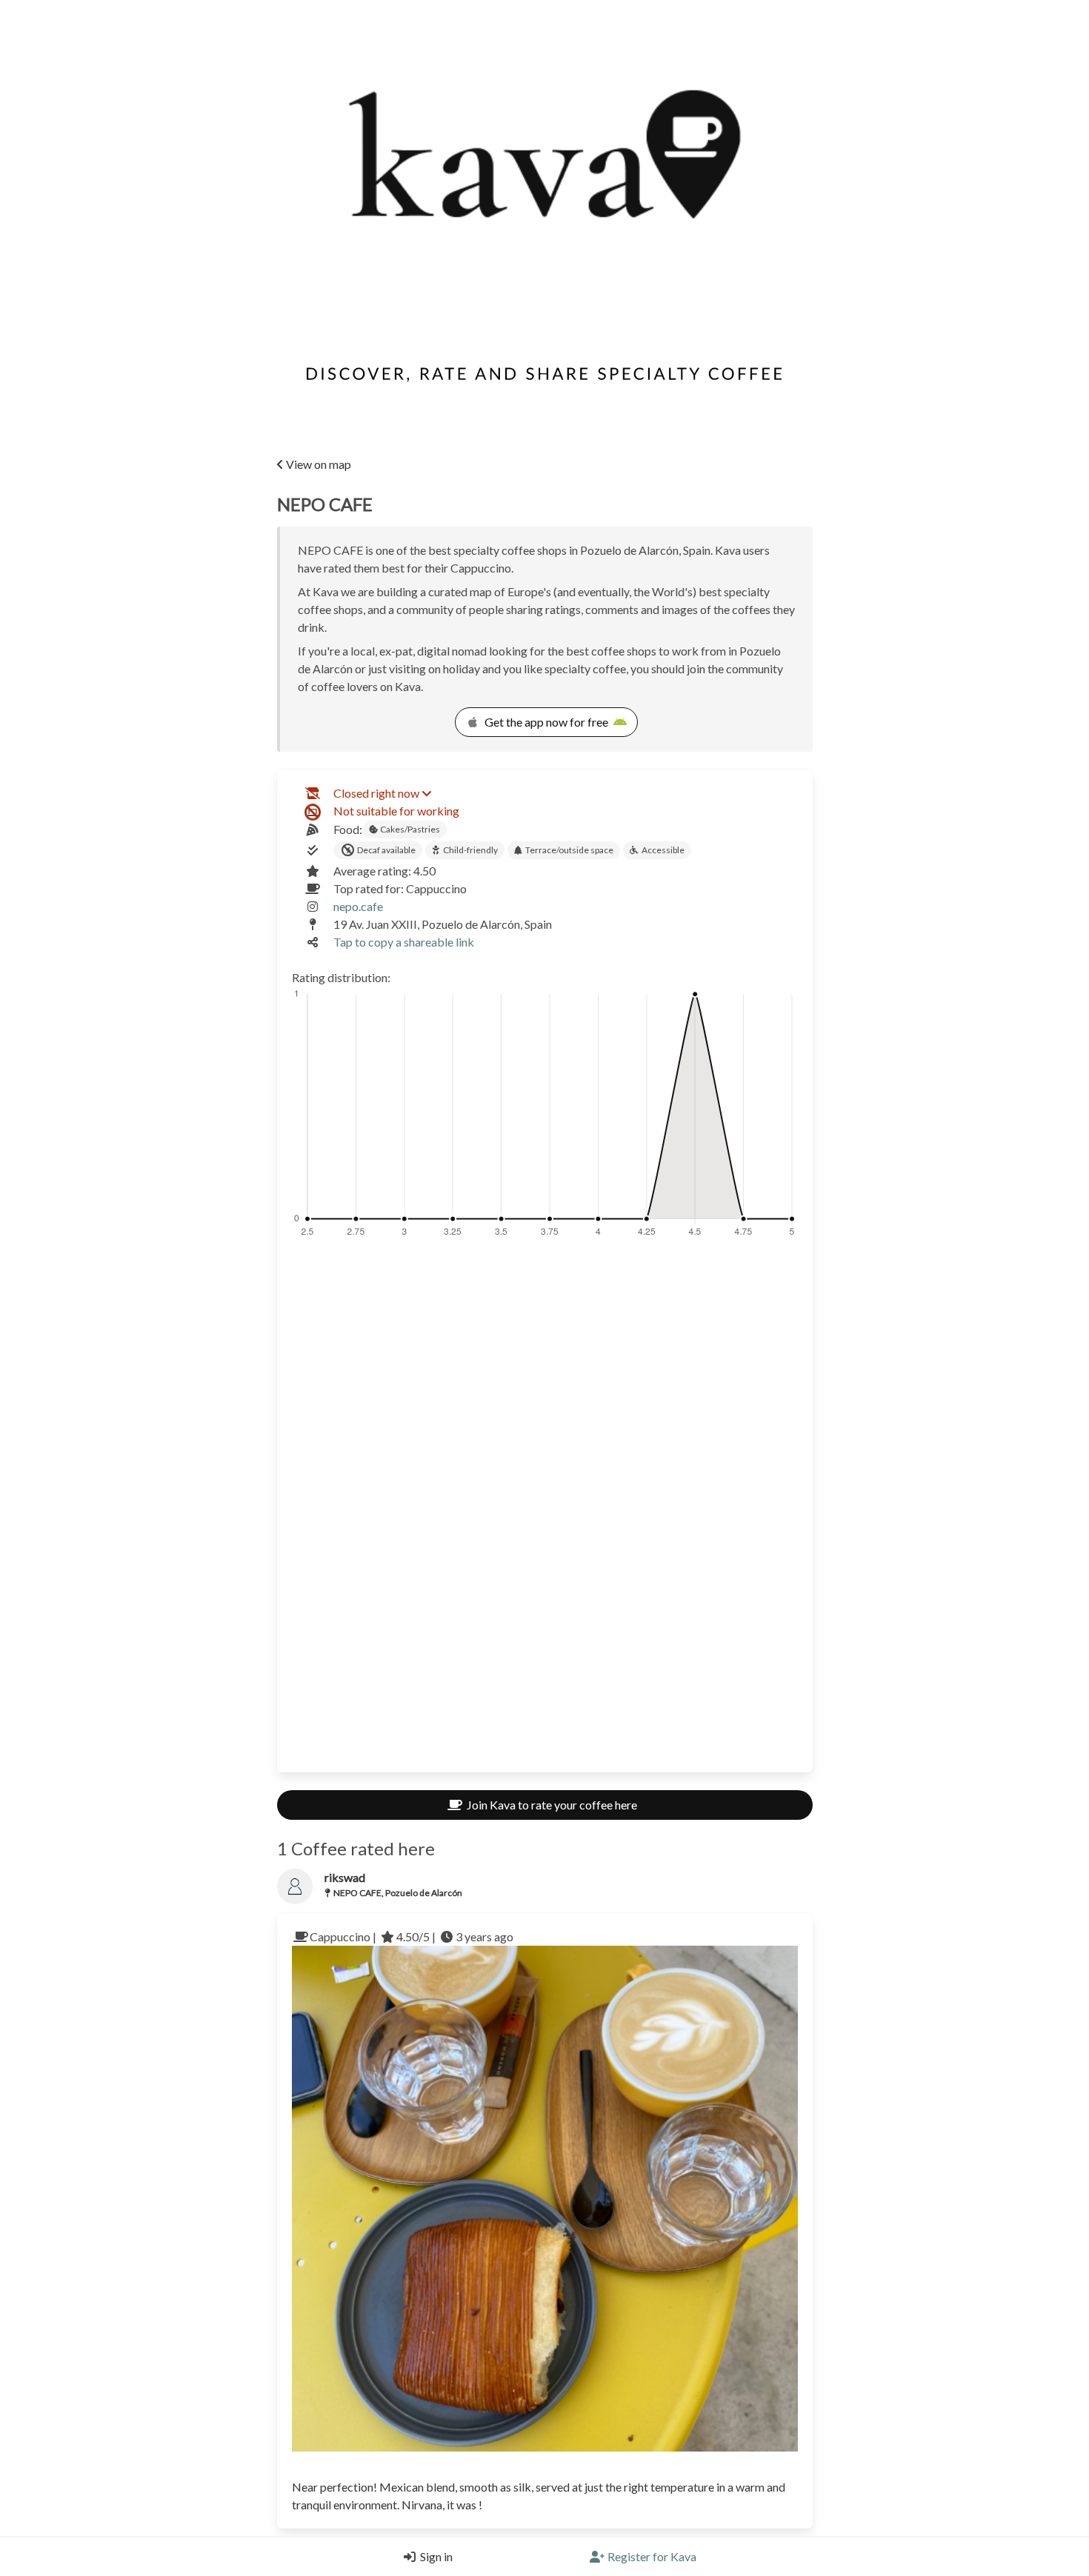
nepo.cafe (358, 906)
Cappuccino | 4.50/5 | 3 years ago (412, 1936)
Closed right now (376, 793)
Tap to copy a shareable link (404, 942)
